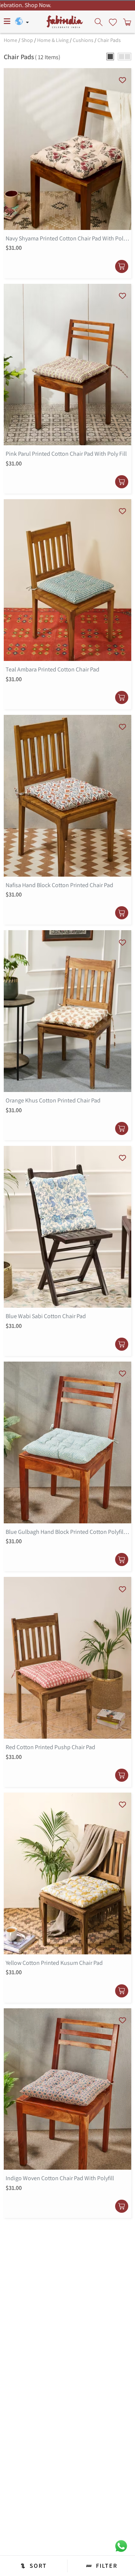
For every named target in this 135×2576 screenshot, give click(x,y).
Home (10, 40)
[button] (110, 57)
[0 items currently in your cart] (126, 22)
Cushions (83, 40)
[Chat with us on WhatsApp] (121, 2545)
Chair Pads (109, 40)
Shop (27, 40)
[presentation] (99, 22)
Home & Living (53, 40)
